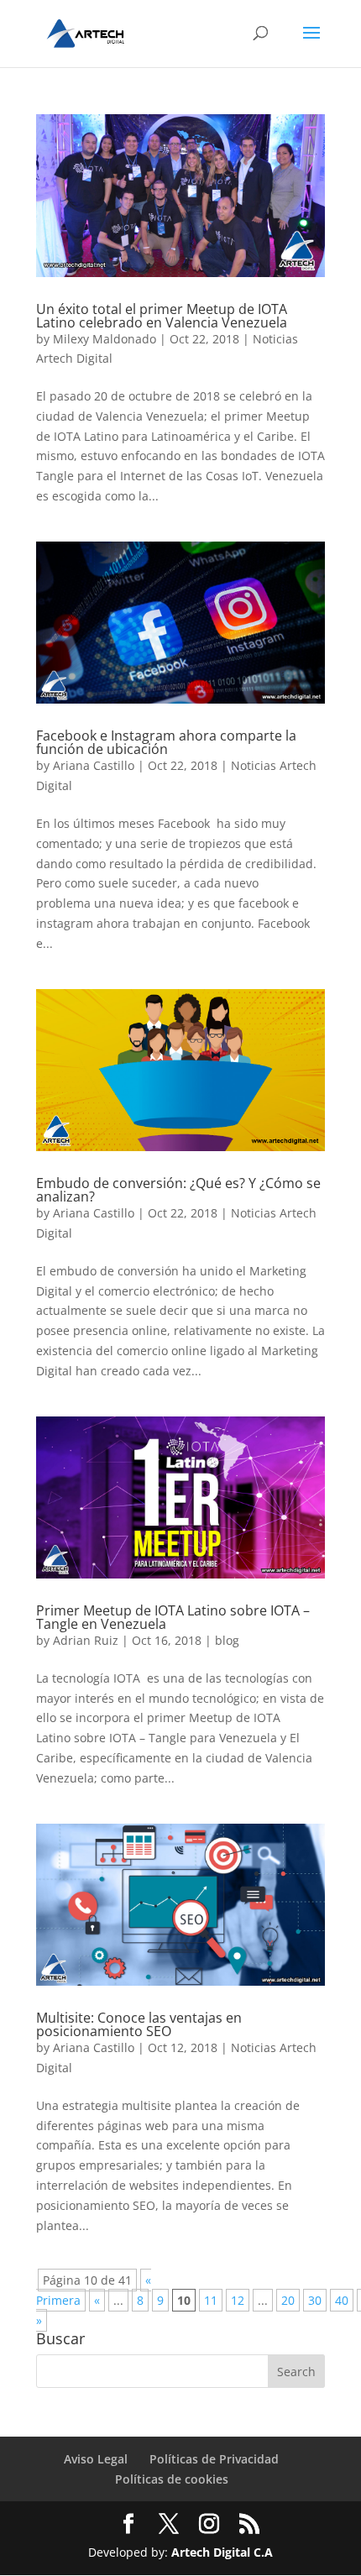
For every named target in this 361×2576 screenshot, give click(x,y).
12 (238, 2300)
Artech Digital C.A (222, 2552)
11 (211, 2300)
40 (342, 2300)
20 (288, 2300)
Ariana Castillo (94, 765)
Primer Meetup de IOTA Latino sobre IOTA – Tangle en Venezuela (173, 1617)
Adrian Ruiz (86, 1640)
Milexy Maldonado (105, 339)
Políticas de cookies (172, 2479)
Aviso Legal (96, 2459)
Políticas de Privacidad (214, 2459)
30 (315, 2300)
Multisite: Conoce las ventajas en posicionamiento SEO (139, 2024)
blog (227, 1640)
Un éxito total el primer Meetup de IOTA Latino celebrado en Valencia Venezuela (162, 316)
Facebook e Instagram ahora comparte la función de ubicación (166, 742)
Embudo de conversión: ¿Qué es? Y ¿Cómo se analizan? (178, 1190)
